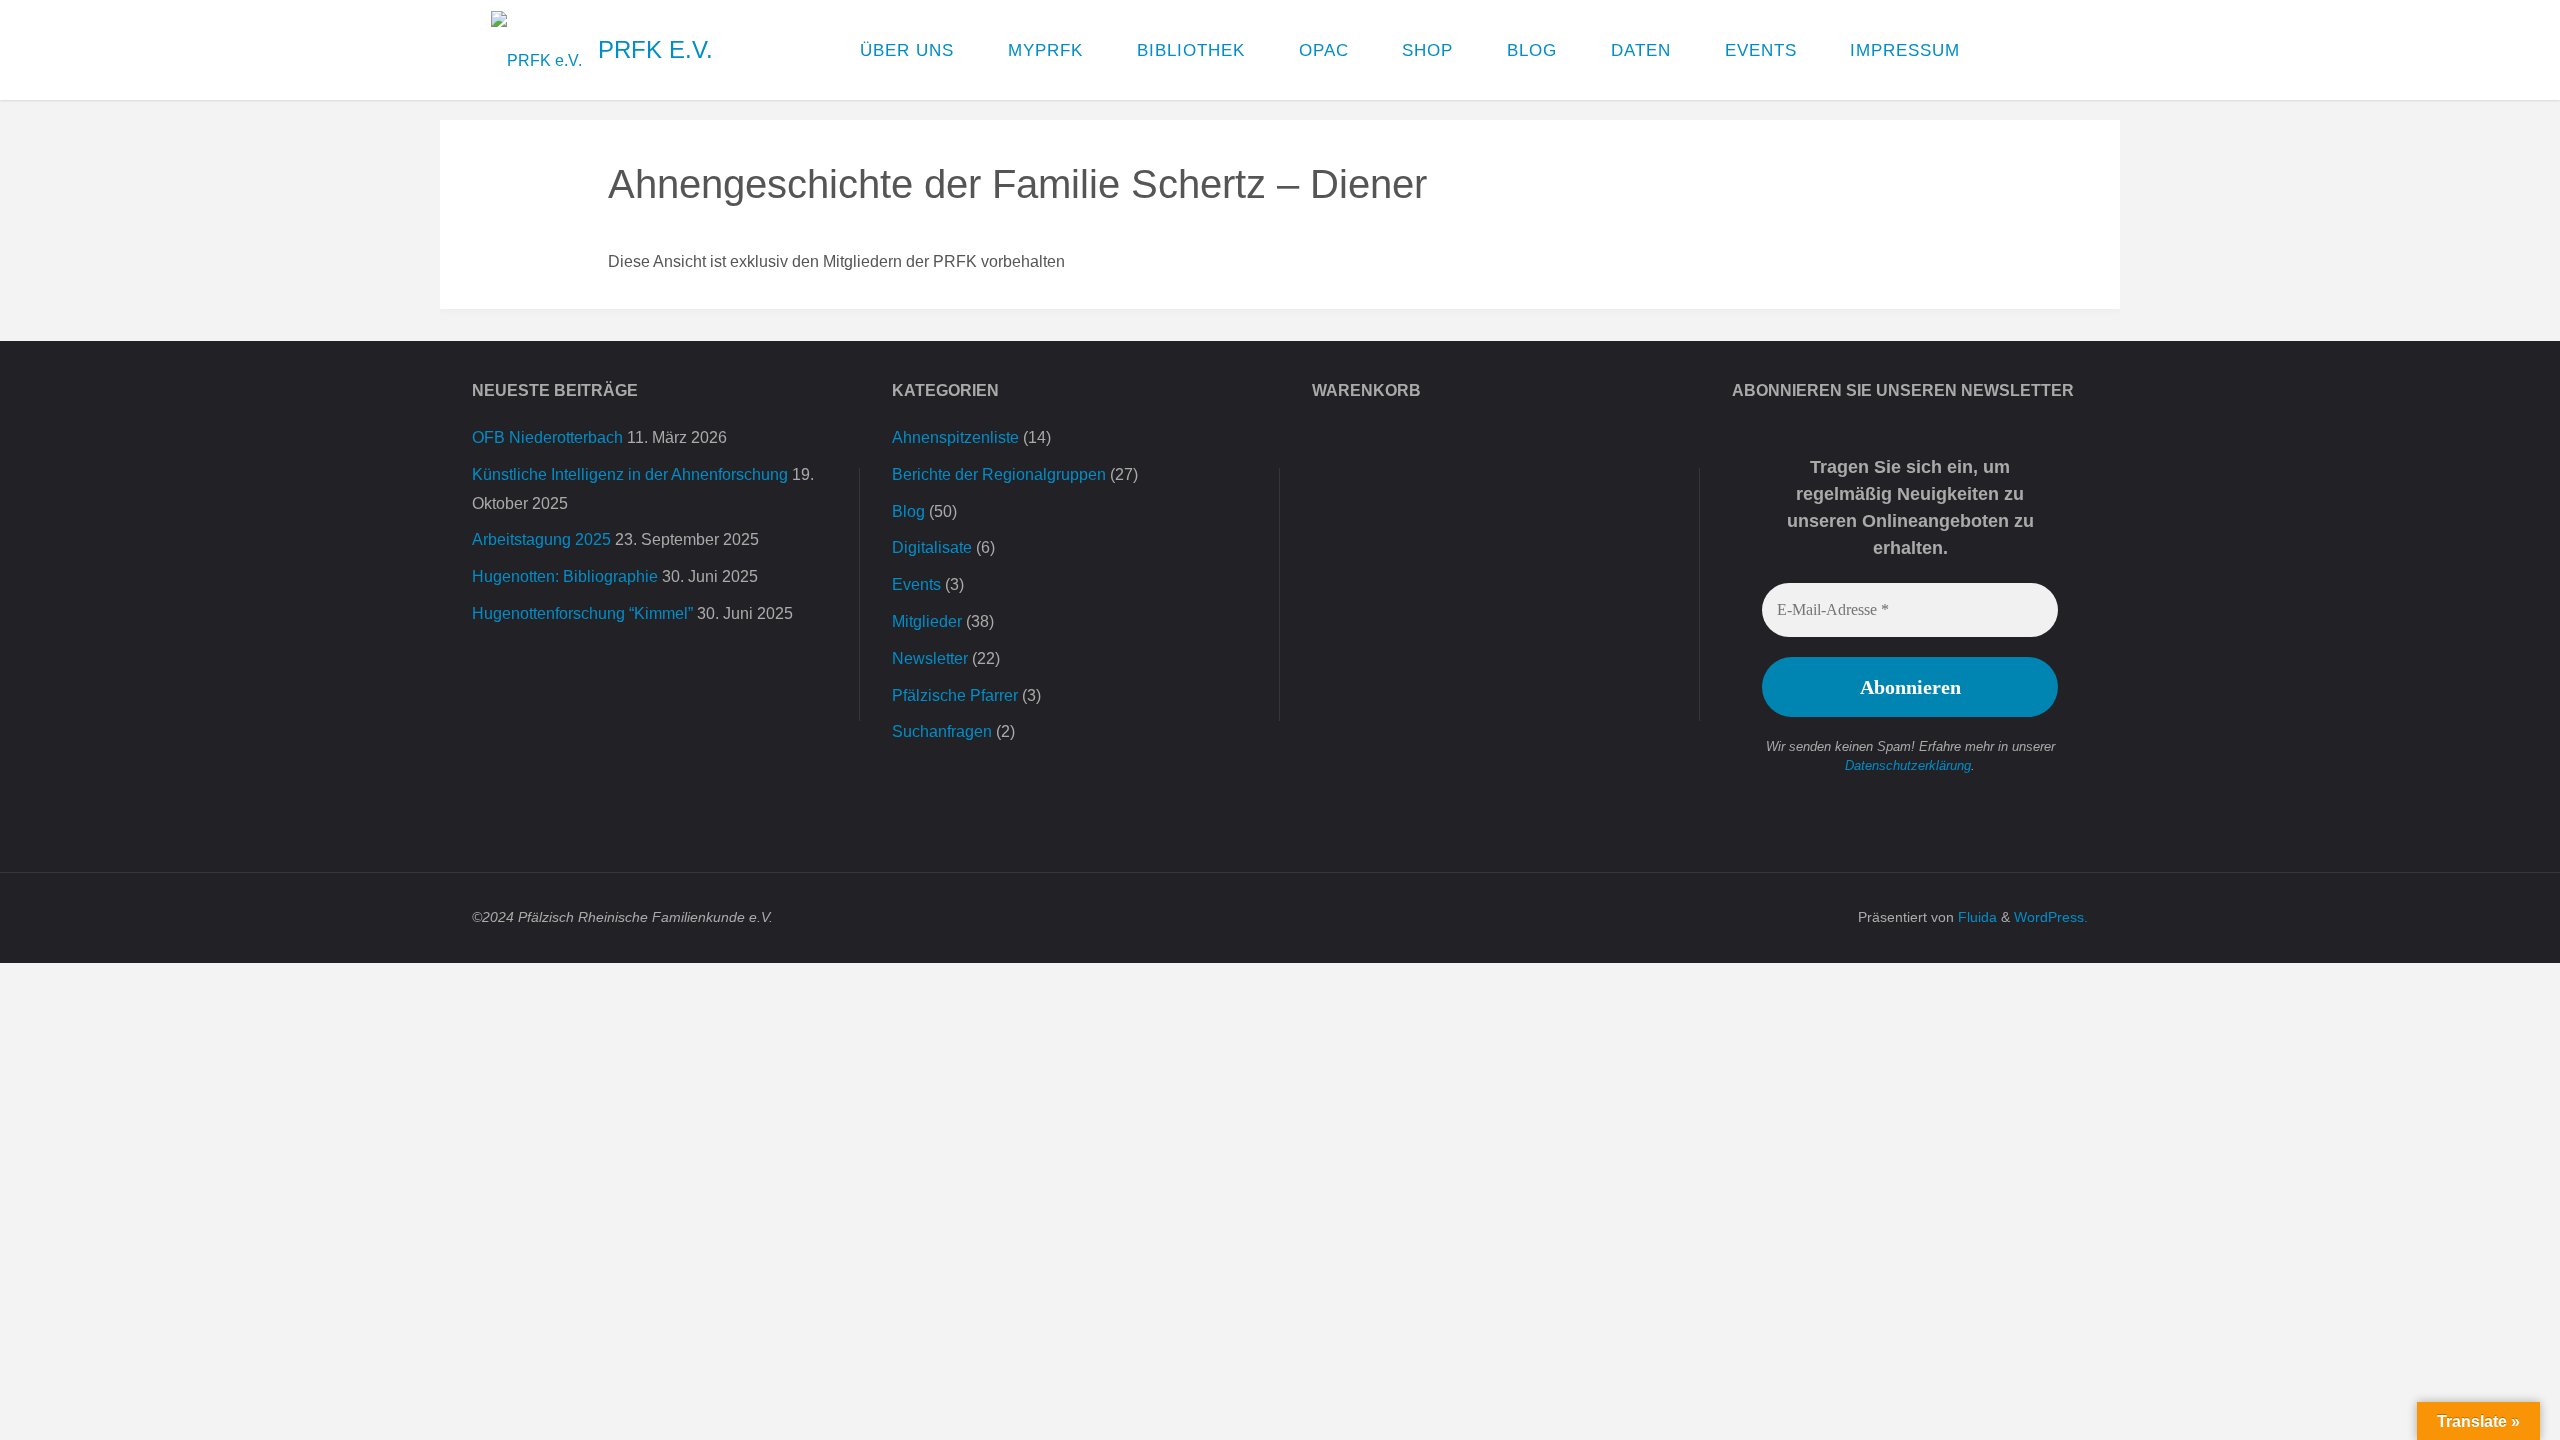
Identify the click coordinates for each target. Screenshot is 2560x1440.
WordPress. (2051, 917)
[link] (2007, 50)
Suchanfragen (942, 731)
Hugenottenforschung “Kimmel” (582, 613)
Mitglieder (927, 621)
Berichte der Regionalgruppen (999, 474)
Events (916, 584)
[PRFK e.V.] (536, 49)
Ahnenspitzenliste (955, 437)
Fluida (1975, 917)
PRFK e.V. (655, 49)
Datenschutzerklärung (1908, 765)
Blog (908, 511)
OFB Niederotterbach (547, 437)
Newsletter (930, 658)
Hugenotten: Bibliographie (565, 576)
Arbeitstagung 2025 (541, 539)
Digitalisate (932, 547)
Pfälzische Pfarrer (955, 695)
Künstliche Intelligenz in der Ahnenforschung (630, 474)
